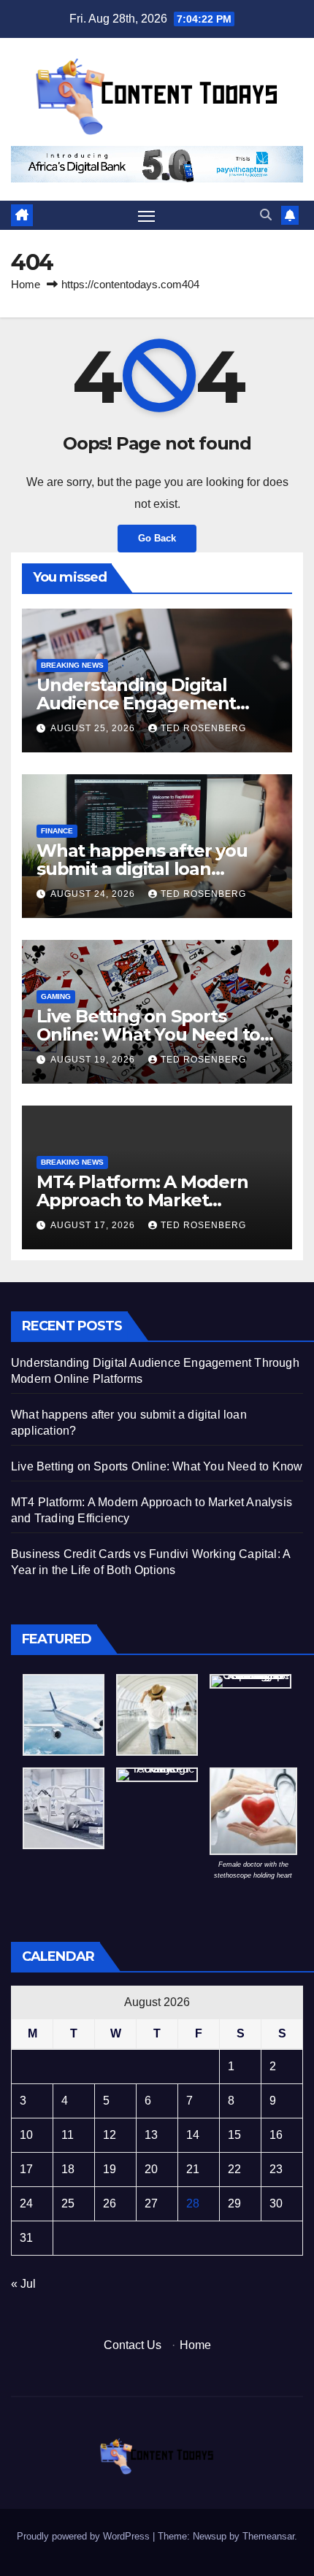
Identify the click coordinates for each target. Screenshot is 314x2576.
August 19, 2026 (94, 1060)
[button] (266, 215)
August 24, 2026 (94, 894)
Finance (57, 831)
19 (110, 2169)
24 (26, 2203)
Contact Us (133, 2345)
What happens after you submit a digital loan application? (142, 869)
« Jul (23, 2284)
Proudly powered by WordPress (85, 2536)
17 (26, 2169)
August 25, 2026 (94, 728)
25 (68, 2203)
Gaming (56, 996)
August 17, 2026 (94, 1225)
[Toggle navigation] (147, 215)
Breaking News (72, 665)
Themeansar (268, 2536)
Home (26, 284)
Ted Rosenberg (203, 728)
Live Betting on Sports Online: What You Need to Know (148, 1034)
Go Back (157, 538)
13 (151, 2135)
